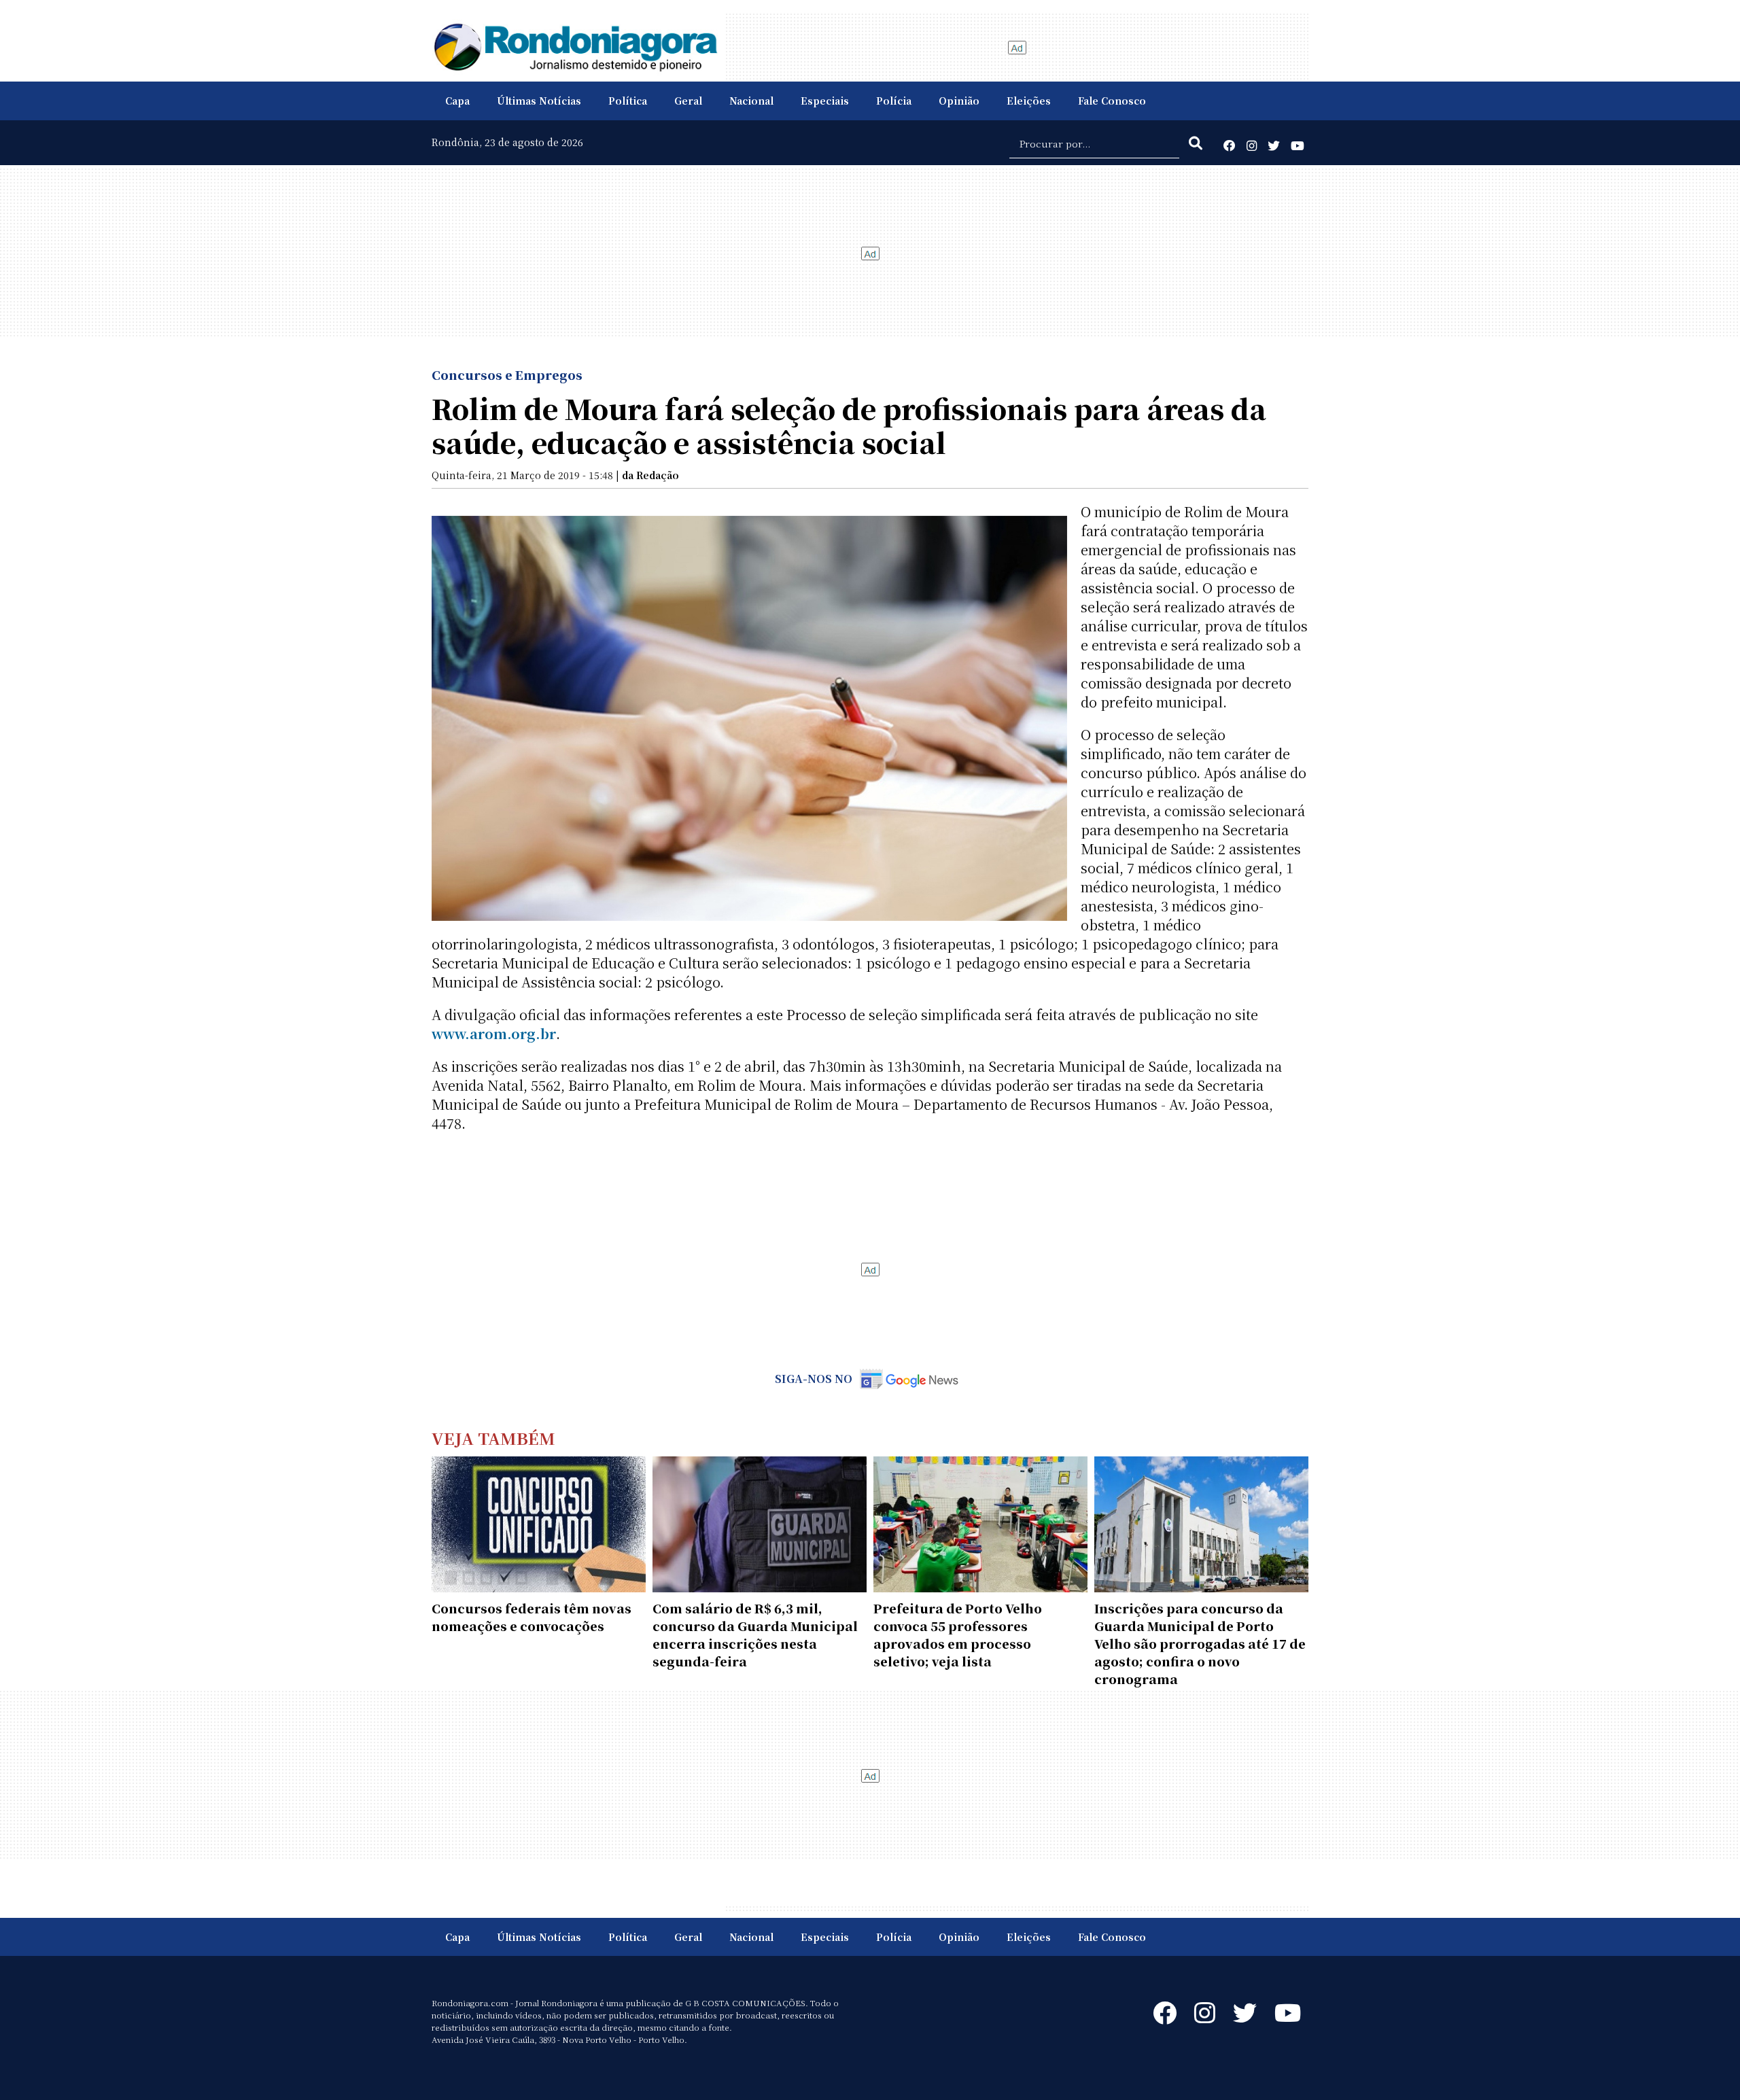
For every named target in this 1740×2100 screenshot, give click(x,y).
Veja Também (493, 1438)
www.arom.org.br (494, 1033)
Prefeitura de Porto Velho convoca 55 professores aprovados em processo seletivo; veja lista (958, 1634)
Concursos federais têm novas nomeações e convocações (532, 1617)
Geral (688, 101)
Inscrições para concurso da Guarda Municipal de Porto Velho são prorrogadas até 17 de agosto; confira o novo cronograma (1200, 1643)
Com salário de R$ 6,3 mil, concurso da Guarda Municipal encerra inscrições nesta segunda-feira (755, 1634)
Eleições (1029, 101)
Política (628, 101)
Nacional (751, 101)
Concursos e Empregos (507, 374)
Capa (457, 101)
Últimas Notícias (539, 101)
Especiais (825, 101)
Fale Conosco (1112, 101)
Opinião (959, 101)
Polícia (894, 101)
